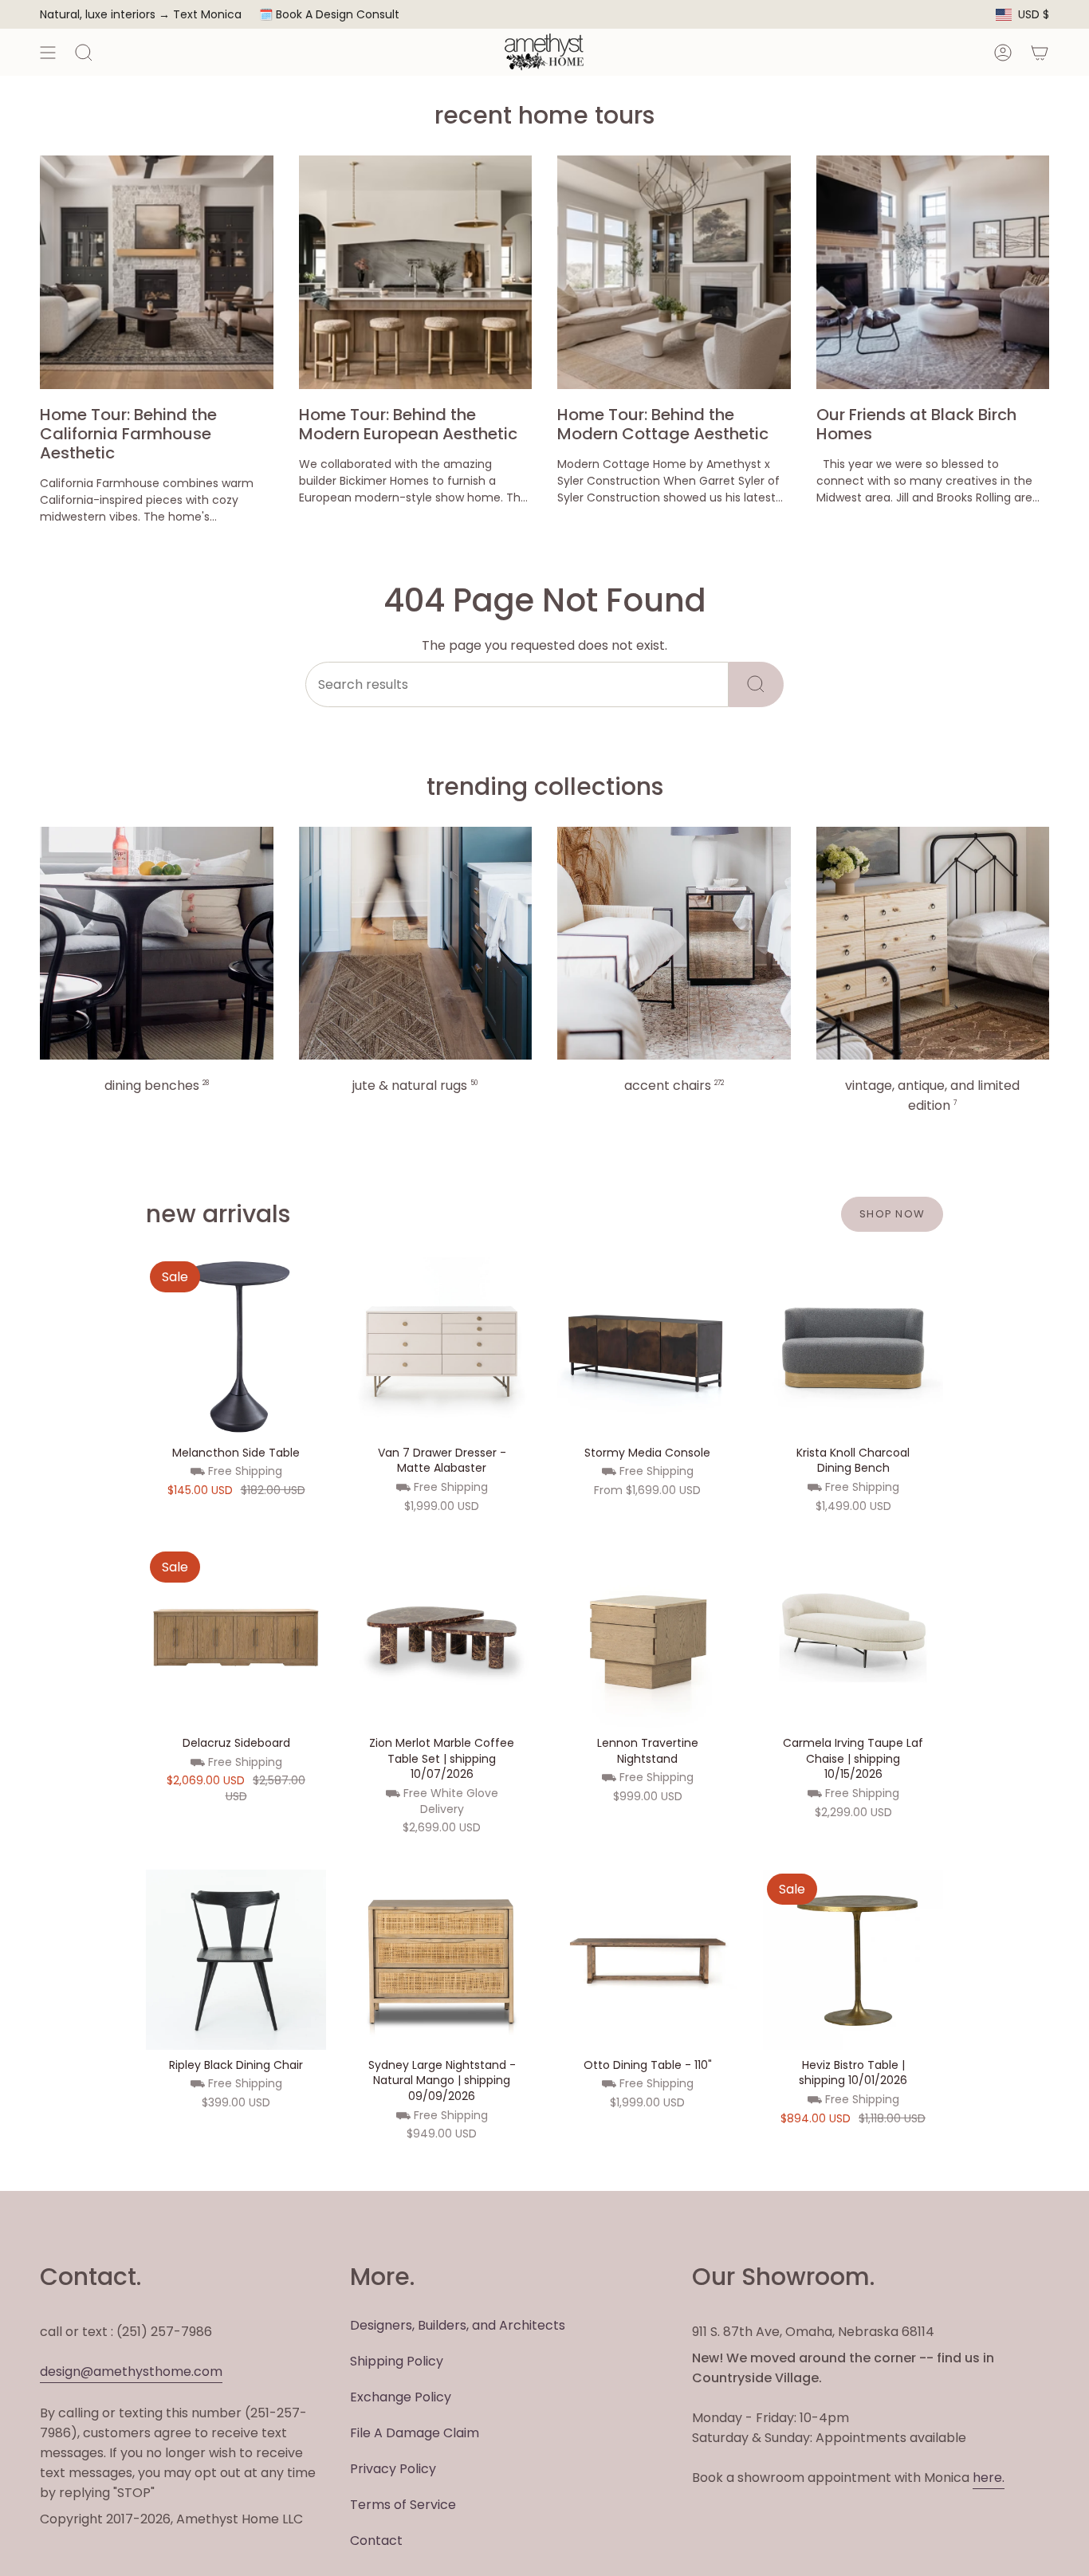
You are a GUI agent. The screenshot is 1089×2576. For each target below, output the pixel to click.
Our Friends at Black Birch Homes (916, 424)
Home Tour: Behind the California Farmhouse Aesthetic (128, 434)
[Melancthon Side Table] (236, 1347)
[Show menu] (48, 52)
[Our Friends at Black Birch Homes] (933, 272)
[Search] (756, 684)
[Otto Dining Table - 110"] (647, 1960)
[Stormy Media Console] (647, 1347)
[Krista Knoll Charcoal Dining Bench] (853, 1347)
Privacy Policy (393, 2469)
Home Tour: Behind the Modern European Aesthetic (408, 424)
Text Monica (207, 15)
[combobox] (517, 684)
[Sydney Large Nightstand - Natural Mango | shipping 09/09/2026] (442, 1960)
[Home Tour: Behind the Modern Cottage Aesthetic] (674, 272)
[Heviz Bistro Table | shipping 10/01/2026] (853, 1960)
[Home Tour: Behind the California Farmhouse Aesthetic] (157, 272)
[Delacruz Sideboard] (236, 1638)
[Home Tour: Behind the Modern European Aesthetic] (416, 272)
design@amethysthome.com (131, 2371)
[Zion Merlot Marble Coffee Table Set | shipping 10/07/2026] (442, 1638)
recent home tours (544, 115)
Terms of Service (403, 2505)
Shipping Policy (397, 2361)
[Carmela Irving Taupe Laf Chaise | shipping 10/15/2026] (853, 1638)
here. (989, 2478)
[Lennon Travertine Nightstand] (647, 1638)
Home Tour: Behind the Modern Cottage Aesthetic (663, 424)
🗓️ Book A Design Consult (329, 14)
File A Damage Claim (415, 2433)
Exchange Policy (401, 2397)
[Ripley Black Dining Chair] (236, 1960)
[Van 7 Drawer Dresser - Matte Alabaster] (442, 1347)
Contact (376, 2541)
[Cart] (1040, 52)
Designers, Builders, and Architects (458, 2325)
